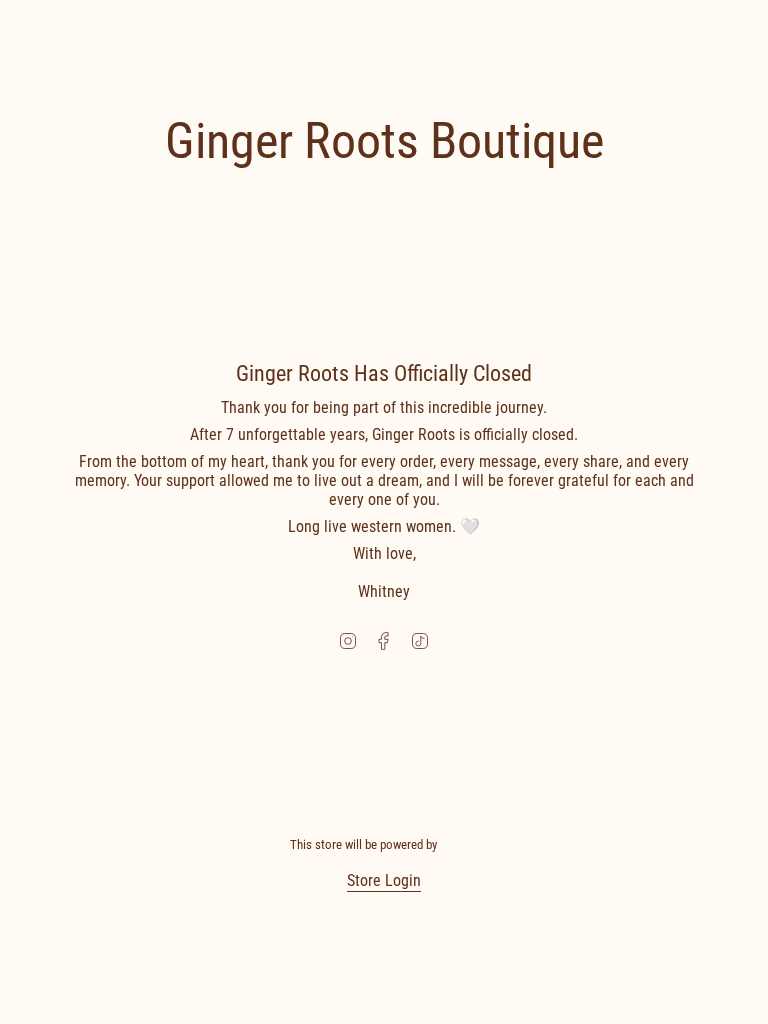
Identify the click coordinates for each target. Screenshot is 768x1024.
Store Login (384, 880)
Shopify (459, 844)
